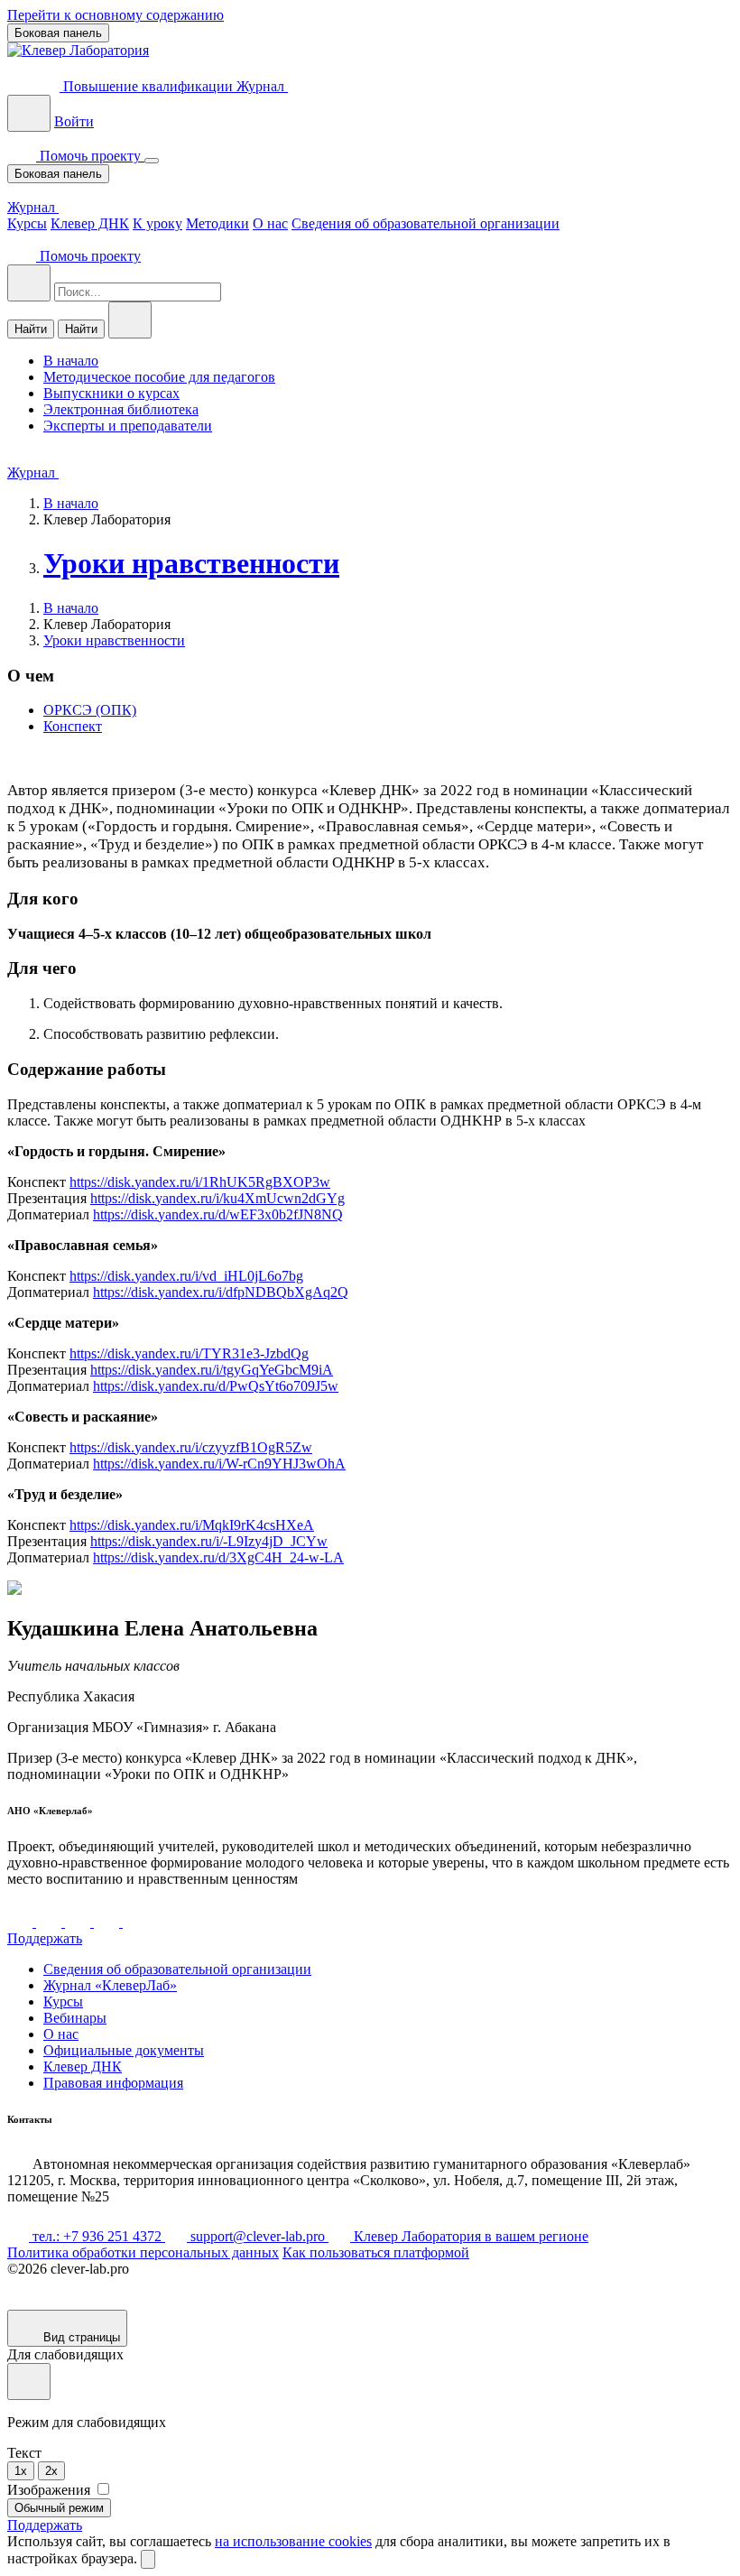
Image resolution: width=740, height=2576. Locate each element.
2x (51, 2471)
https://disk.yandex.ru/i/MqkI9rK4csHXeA (192, 1525)
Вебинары (75, 2018)
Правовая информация (113, 2083)
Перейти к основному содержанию (116, 15)
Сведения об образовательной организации (425, 223)
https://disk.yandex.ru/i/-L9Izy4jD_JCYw (209, 1541)
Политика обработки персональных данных (143, 2252)
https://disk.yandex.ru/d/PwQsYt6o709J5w (216, 1386)
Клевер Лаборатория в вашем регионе (469, 2236)
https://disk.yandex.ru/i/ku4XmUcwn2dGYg (217, 1198)
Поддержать (45, 1938)
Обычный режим (59, 2508)
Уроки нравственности (191, 563)
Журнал (262, 86)
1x (21, 2471)
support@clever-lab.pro (258, 2236)
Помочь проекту (90, 156)
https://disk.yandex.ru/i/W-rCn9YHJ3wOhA (219, 1464)
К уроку (157, 223)
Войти (74, 121)
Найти (31, 329)
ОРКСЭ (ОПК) (90, 710)
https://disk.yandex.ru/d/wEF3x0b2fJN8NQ (218, 1214)
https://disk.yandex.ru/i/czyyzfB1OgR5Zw (191, 1447)
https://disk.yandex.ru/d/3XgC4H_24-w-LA (218, 1557)
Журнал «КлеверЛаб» (110, 1985)
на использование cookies (293, 2541)
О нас (270, 223)
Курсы (27, 223)
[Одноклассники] (108, 1922)
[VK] (22, 1922)
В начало (71, 503)
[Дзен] (79, 1922)
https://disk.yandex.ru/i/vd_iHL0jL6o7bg (186, 1276)
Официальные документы (124, 2050)
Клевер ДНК (90, 223)
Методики (217, 223)
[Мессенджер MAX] (135, 1922)
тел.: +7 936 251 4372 (97, 2236)
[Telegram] (51, 1922)
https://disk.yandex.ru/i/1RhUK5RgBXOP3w (200, 1182)
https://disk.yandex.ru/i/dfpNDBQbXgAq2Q (221, 1292)
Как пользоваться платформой (376, 2252)
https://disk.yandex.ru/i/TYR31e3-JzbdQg (189, 1353)
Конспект (73, 726)
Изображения (51, 2490)
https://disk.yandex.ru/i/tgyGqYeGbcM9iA (212, 1370)
